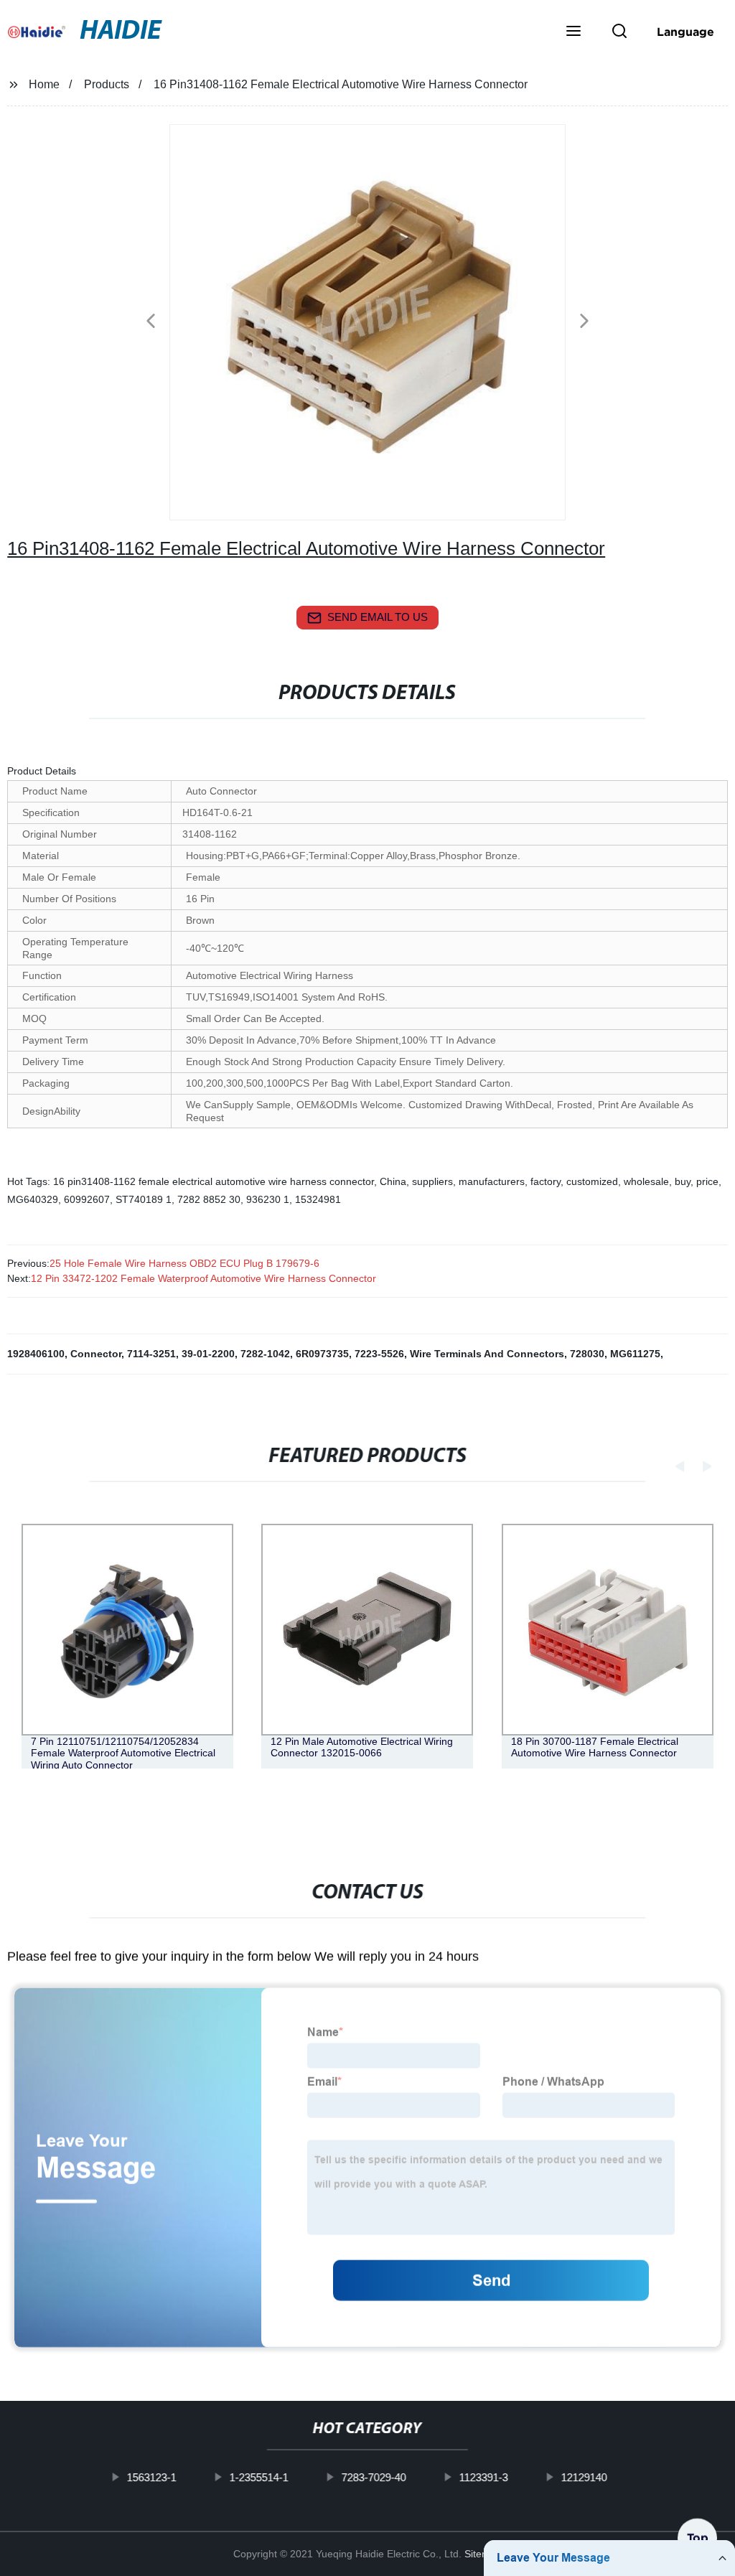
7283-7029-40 (374, 2477)
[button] (574, 32)
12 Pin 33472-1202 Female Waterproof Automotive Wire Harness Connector (203, 1278)
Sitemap (483, 2554)
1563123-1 (152, 2477)
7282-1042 (265, 1354)
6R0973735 (322, 1354)
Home (44, 84)
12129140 (584, 2477)
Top (698, 2533)
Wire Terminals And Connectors (487, 1354)
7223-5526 (379, 1354)
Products (107, 84)
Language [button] (685, 32)
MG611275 (635, 1354)
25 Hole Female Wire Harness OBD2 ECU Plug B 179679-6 (184, 1263)
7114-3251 (151, 1354)
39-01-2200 (208, 1354)
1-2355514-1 (259, 2477)
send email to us (378, 617)
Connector (96, 1354)
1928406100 (36, 1354)
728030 (587, 1354)
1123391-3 (484, 2477)
